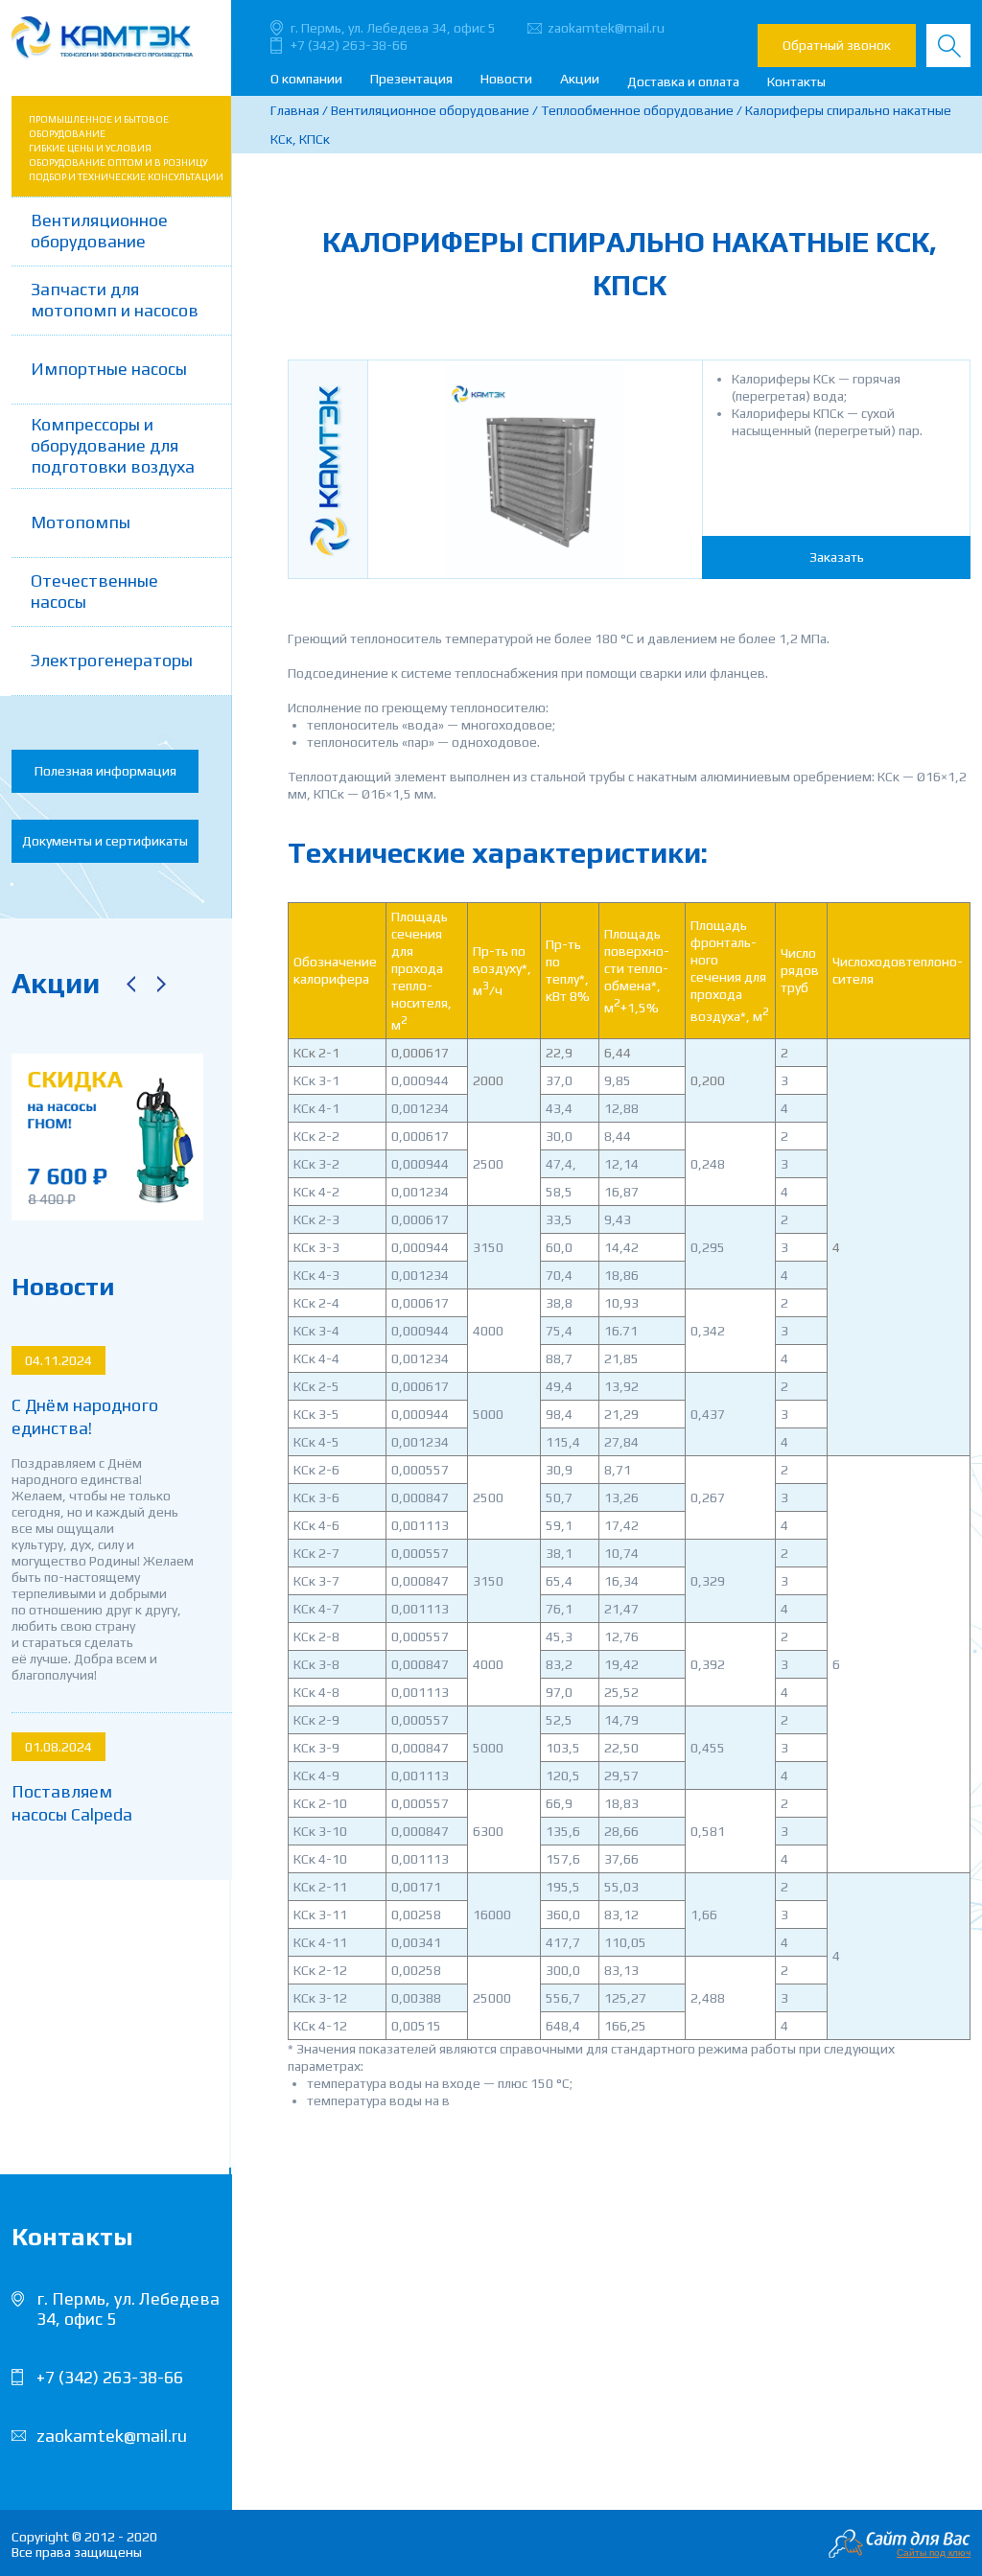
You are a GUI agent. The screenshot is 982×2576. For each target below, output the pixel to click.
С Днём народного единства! (85, 1416)
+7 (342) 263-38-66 (349, 45)
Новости (506, 79)
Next (161, 984)
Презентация (411, 79)
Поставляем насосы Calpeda (72, 1803)
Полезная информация (105, 771)
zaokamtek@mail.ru (606, 28)
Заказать (837, 557)
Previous (130, 984)
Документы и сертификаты (105, 841)
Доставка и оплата (683, 81)
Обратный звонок (837, 45)
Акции (580, 79)
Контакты (796, 81)
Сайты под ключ (934, 2553)
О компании (306, 79)
